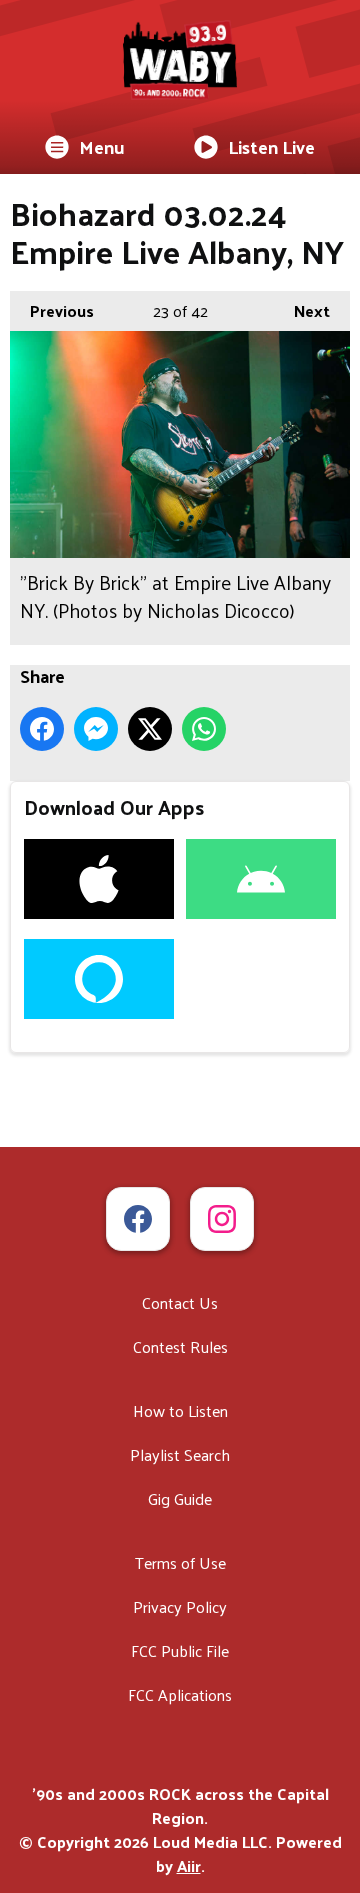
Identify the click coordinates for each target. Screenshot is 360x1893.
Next (302, 310)
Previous (52, 310)
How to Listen (180, 1410)
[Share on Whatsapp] (204, 729)
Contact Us (180, 1302)
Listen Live (271, 146)
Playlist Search (180, 1454)
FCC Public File (180, 1650)
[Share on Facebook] (42, 729)
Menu (102, 146)
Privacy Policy (180, 1606)
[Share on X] (150, 729)
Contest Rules (180, 1346)
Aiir (189, 1865)
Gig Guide (180, 1498)
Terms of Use (180, 1562)
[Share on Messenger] (96, 729)
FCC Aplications (180, 1694)
